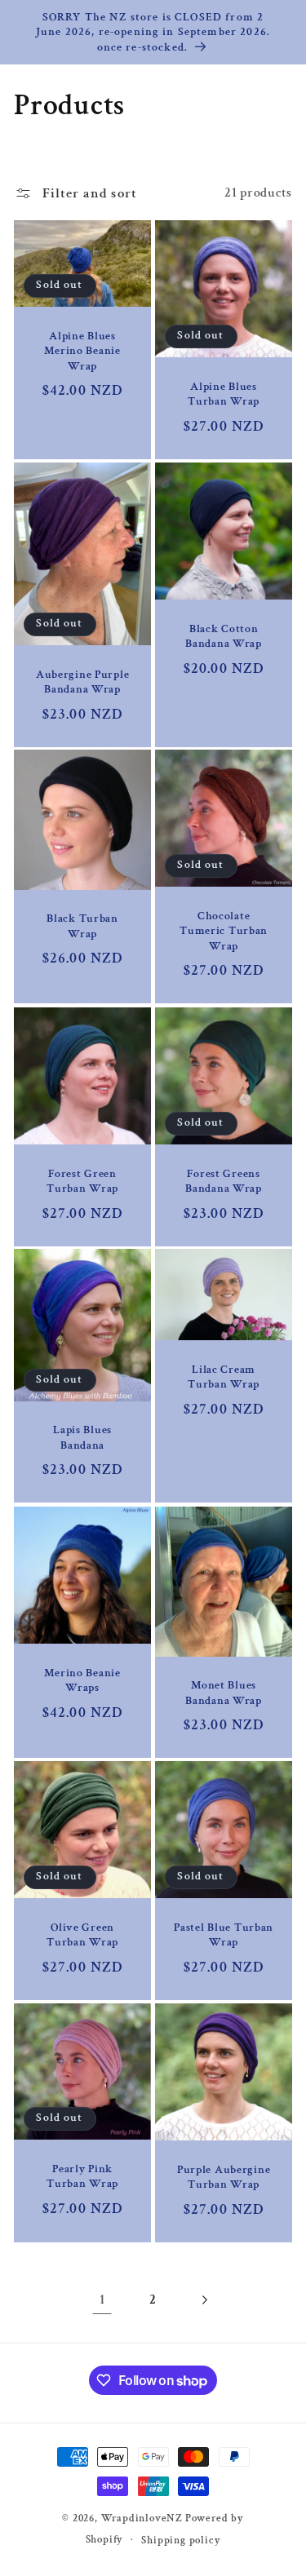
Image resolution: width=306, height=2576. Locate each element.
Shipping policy (181, 2540)
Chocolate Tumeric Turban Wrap (224, 931)
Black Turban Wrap (83, 926)
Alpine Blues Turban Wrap (224, 394)
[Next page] (204, 2300)
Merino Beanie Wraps (83, 1680)
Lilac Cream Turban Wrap (224, 1377)
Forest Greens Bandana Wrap (224, 1181)
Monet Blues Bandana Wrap (224, 1693)
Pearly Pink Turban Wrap (82, 2176)
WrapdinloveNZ (142, 2518)
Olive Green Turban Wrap (82, 1935)
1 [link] (102, 2299)
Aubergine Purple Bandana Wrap (83, 682)
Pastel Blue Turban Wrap (224, 1935)
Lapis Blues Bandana (82, 1438)
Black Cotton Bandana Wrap (224, 636)
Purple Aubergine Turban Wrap (223, 2177)
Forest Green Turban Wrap (82, 1181)
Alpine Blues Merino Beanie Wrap (83, 351)
